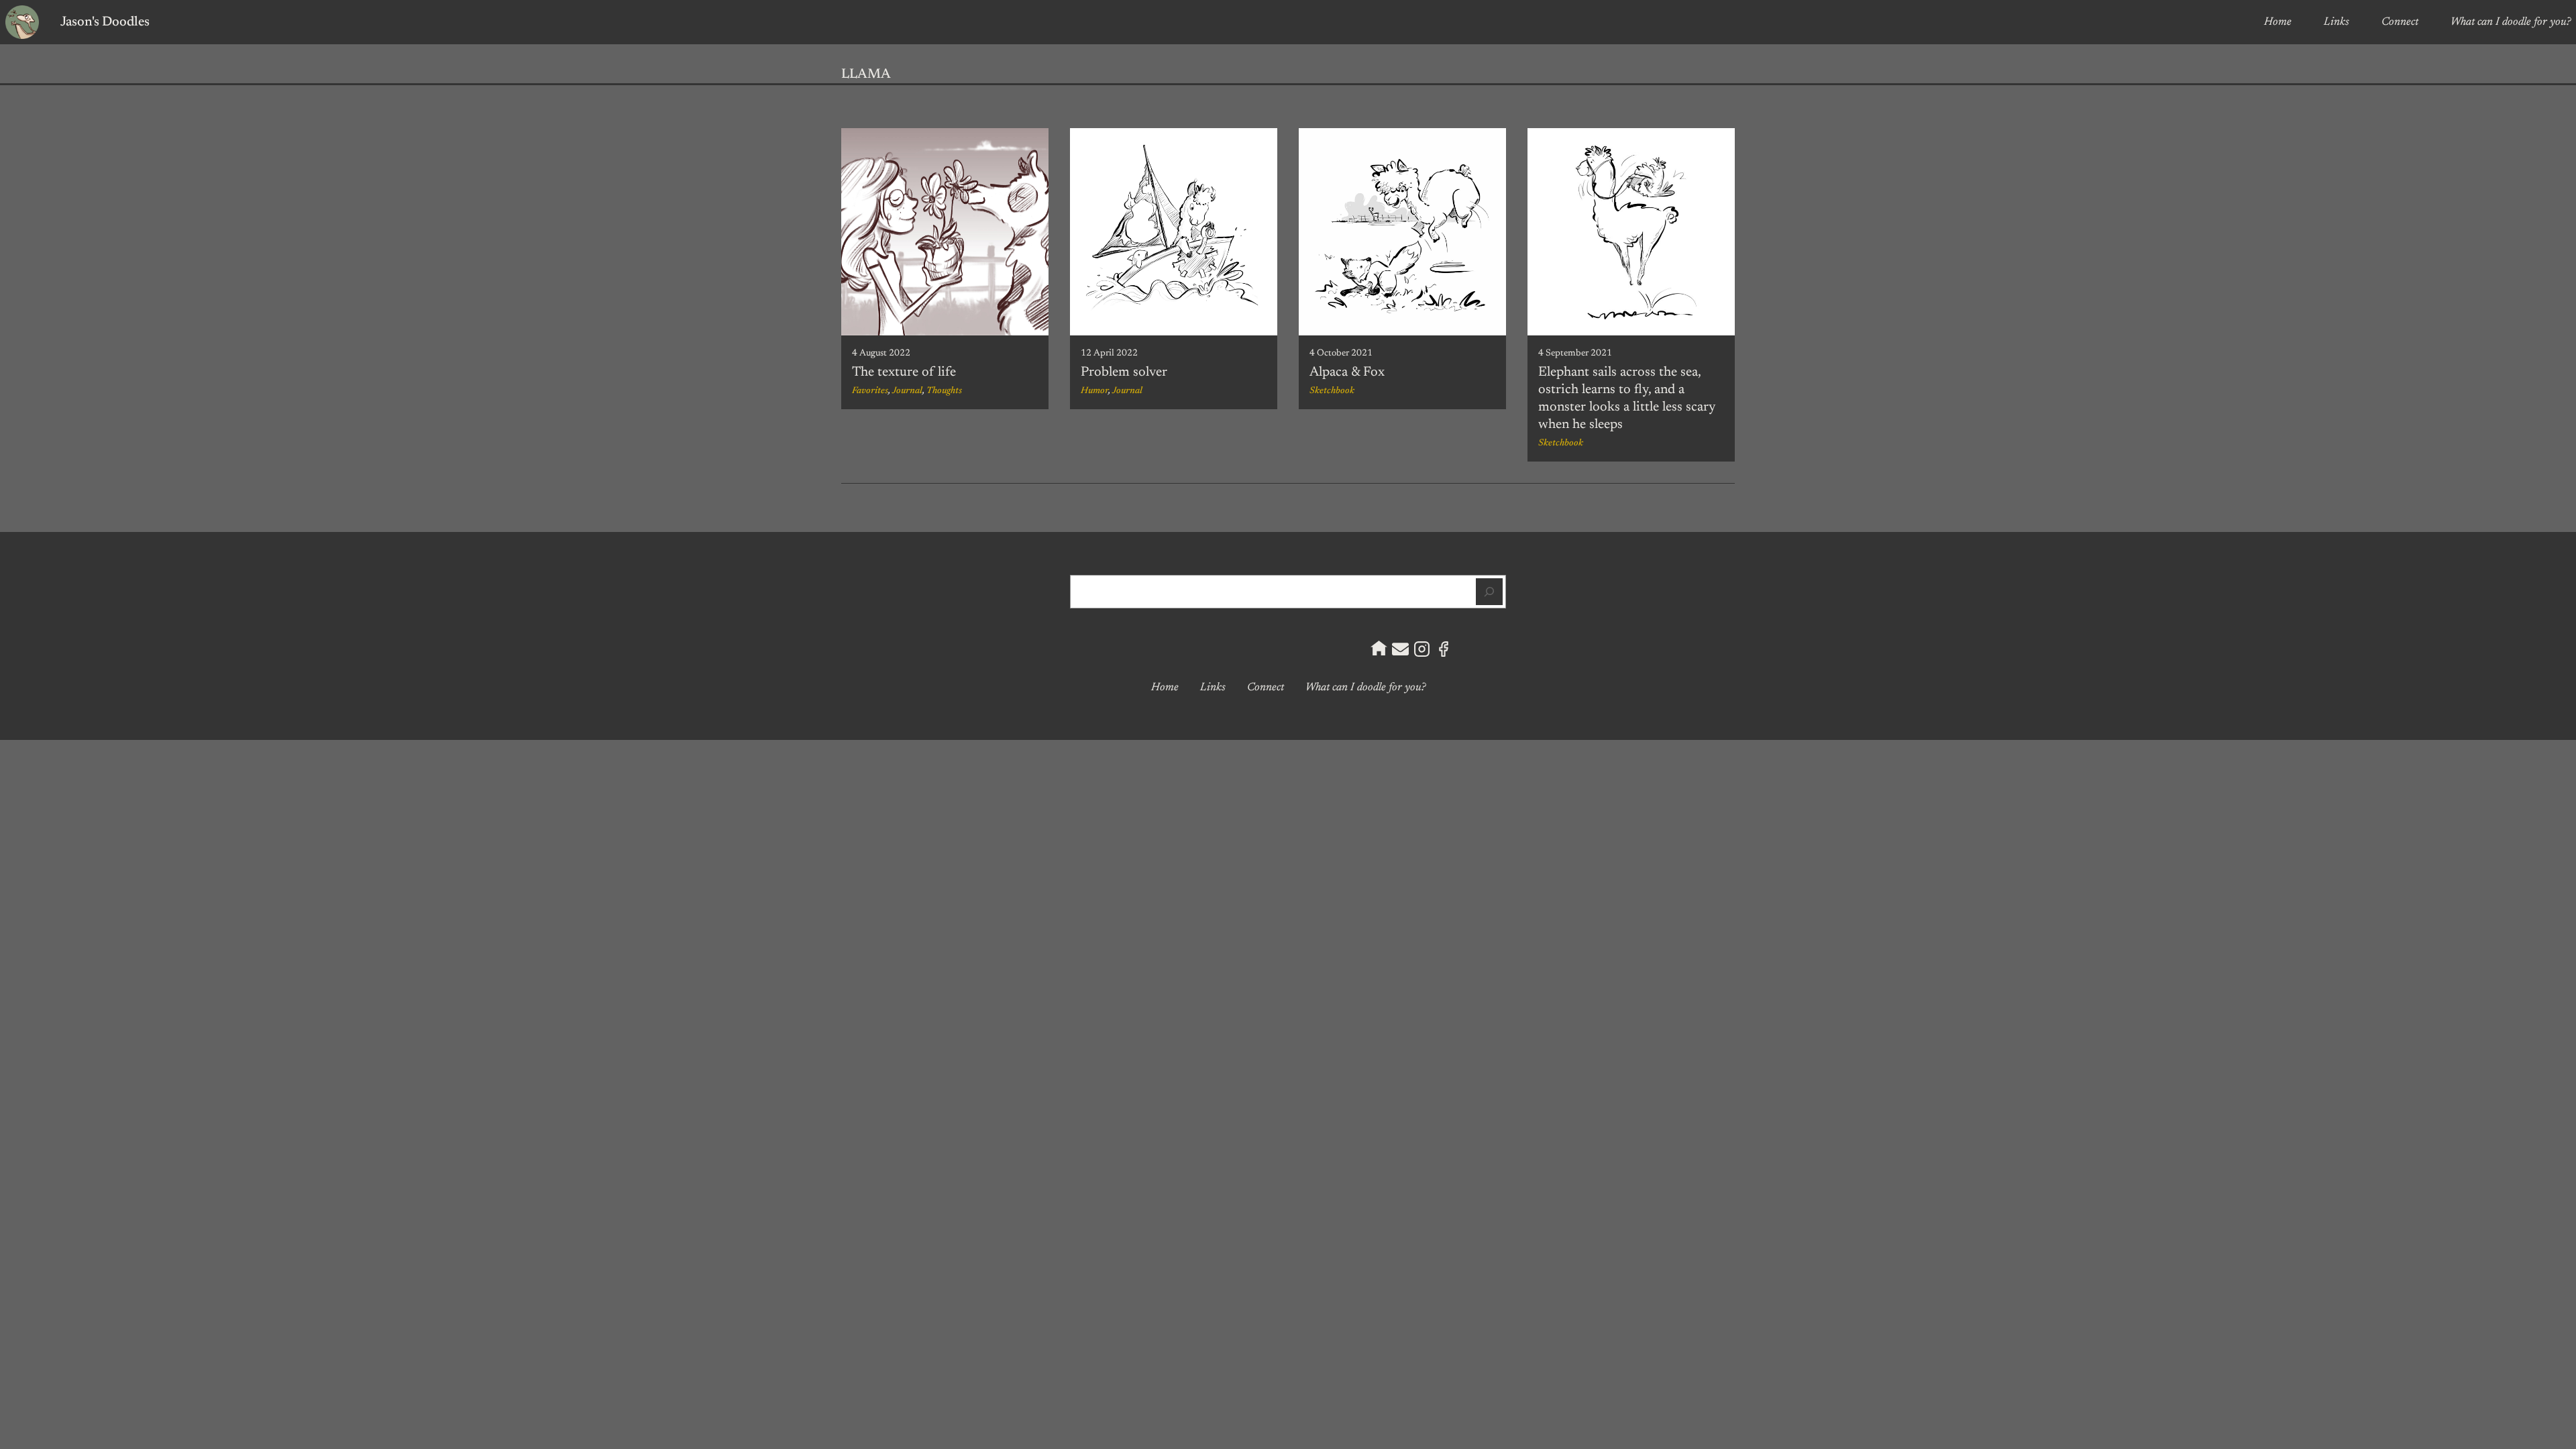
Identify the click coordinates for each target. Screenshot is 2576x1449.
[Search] (1489, 592)
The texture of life (904, 372)
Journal (907, 391)
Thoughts (944, 391)
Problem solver (1124, 372)
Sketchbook (1332, 391)
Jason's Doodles (105, 22)
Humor (1094, 391)
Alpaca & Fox (1347, 372)
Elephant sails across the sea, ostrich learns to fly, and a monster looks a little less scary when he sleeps (1627, 398)
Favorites (870, 391)
